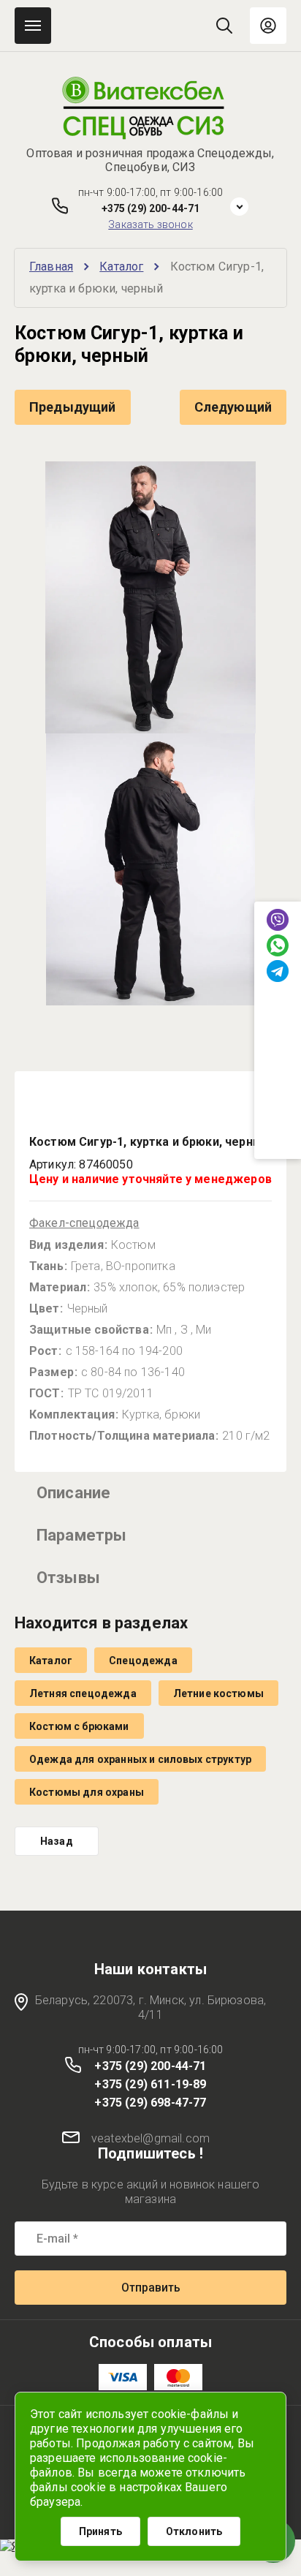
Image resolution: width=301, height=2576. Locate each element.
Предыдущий (73, 407)
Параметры (81, 1535)
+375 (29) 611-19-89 (150, 2084)
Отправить (151, 2288)
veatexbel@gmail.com (150, 2138)
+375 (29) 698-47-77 (150, 2103)
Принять (100, 2531)
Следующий (233, 407)
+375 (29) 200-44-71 (151, 208)
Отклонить (194, 2531)
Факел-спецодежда (84, 1223)
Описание (73, 1493)
